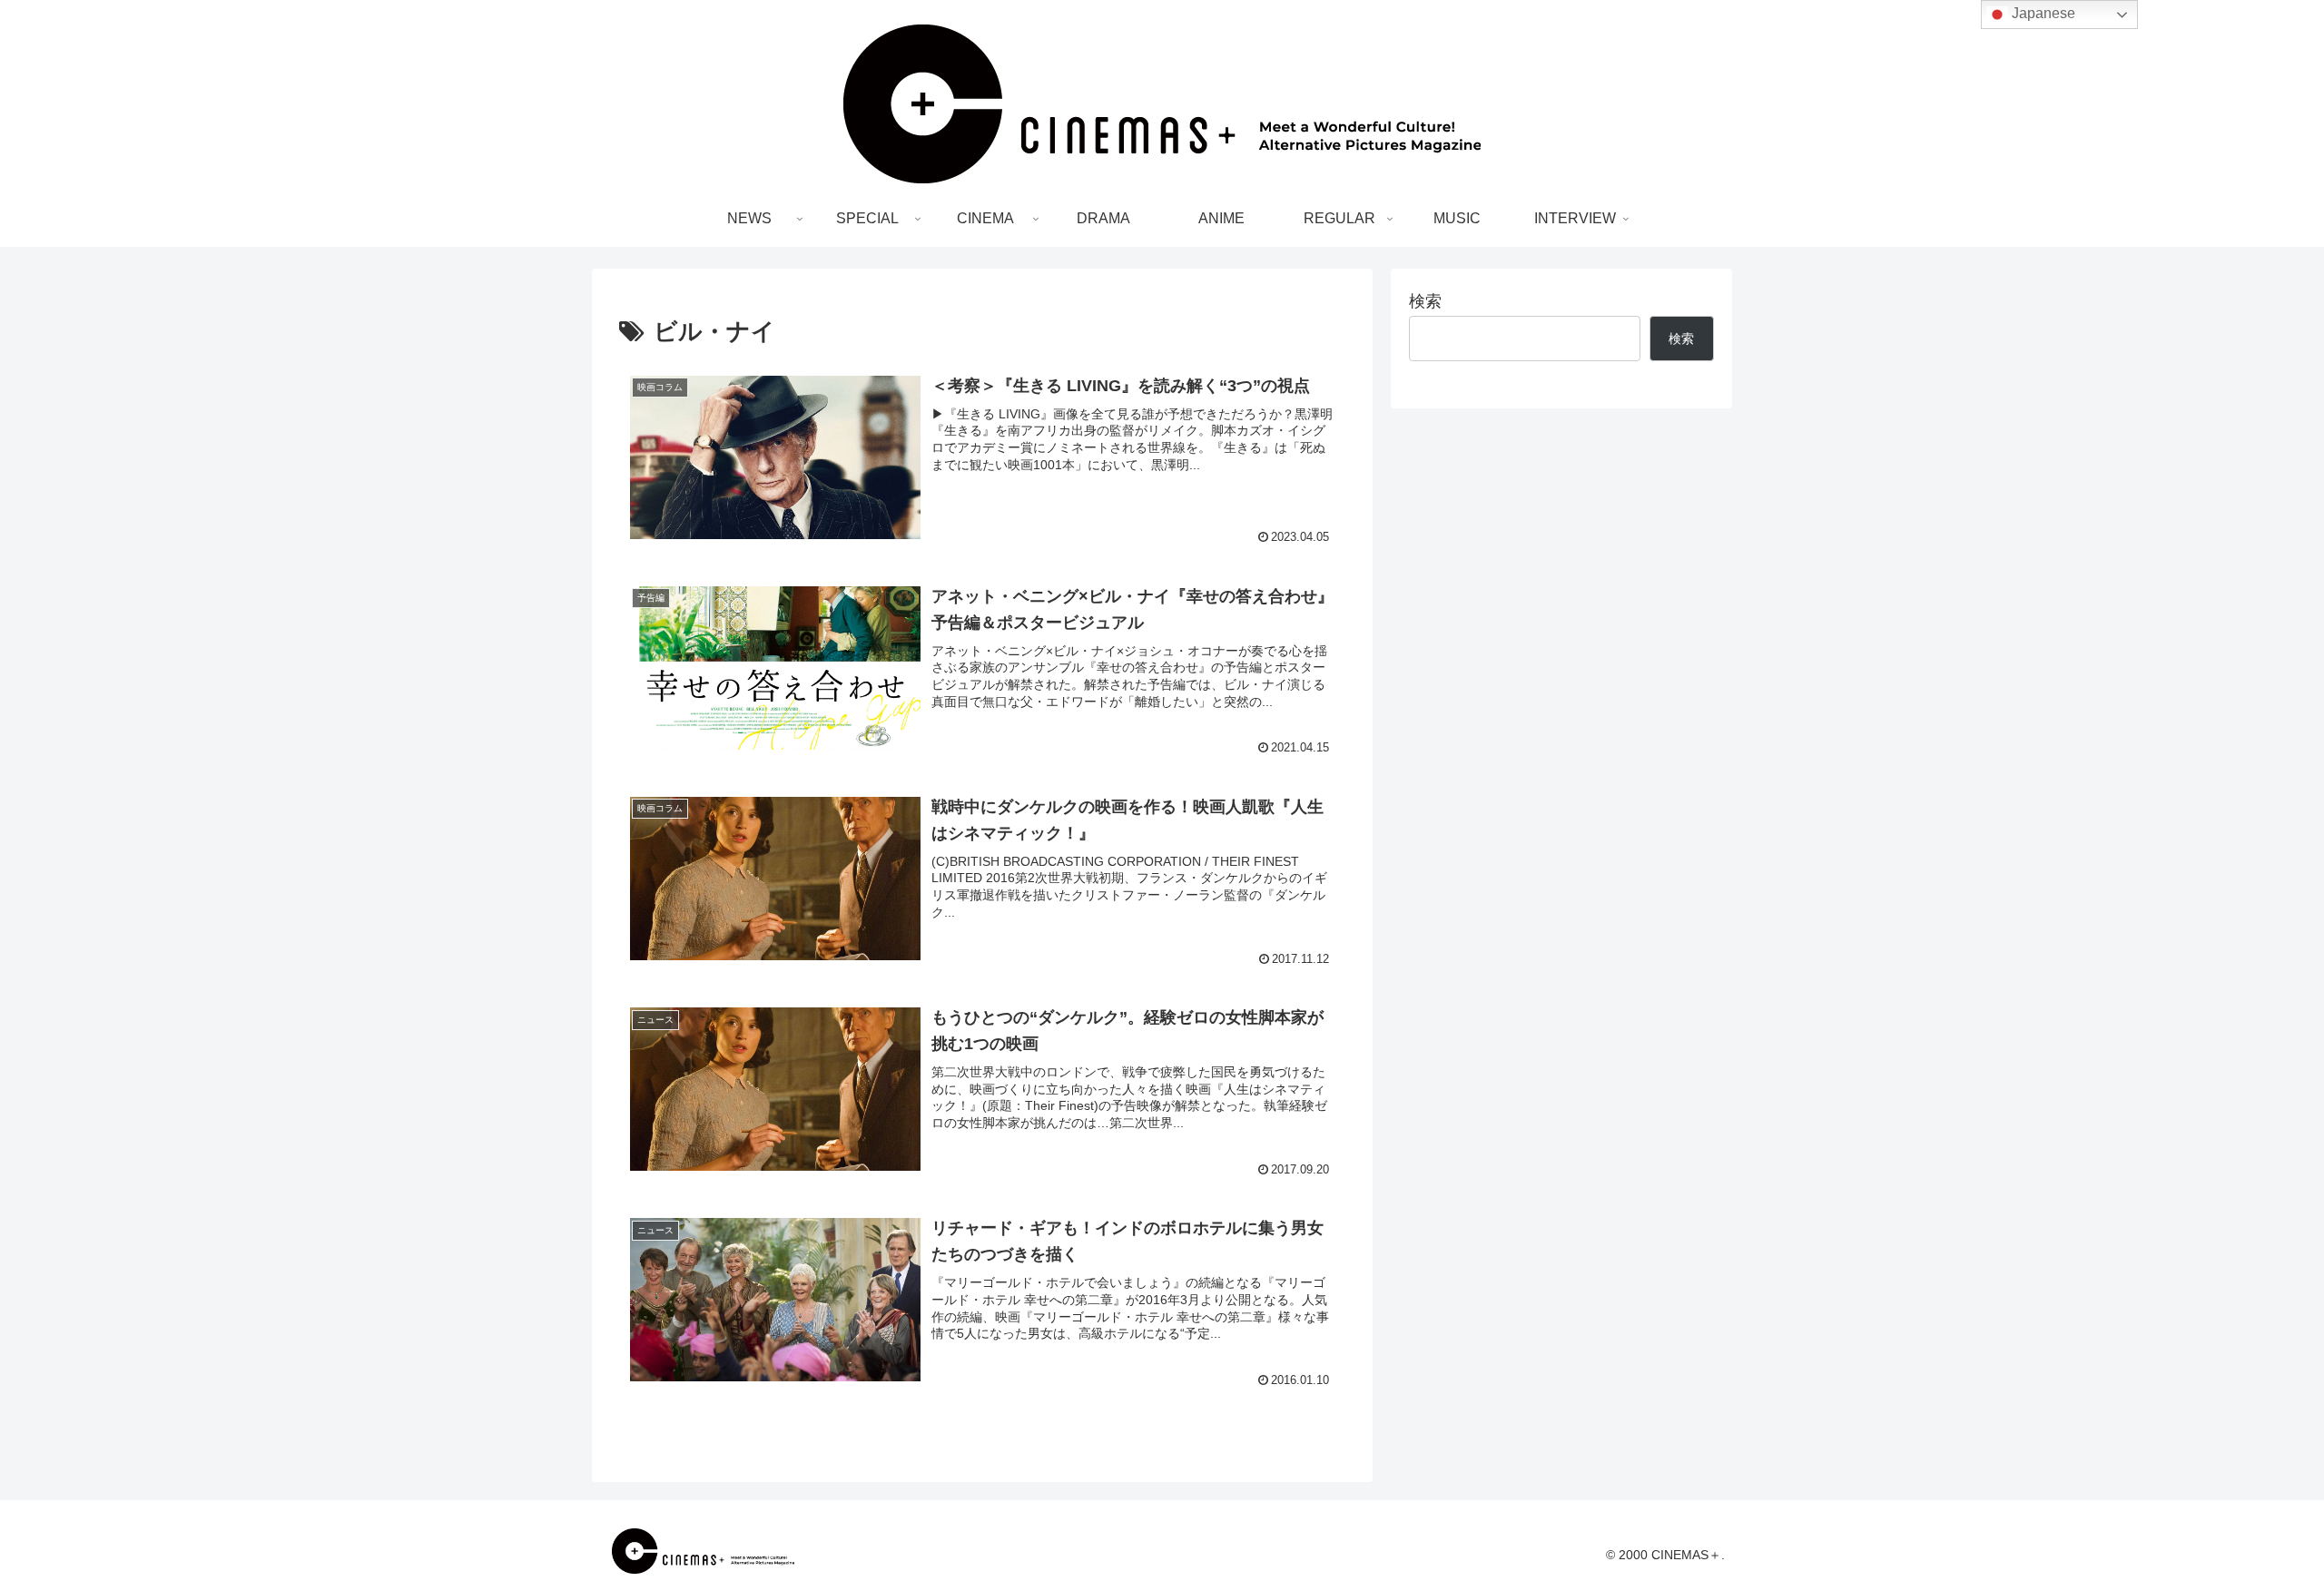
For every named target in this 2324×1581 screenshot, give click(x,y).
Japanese (2042, 13)
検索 (1425, 301)
